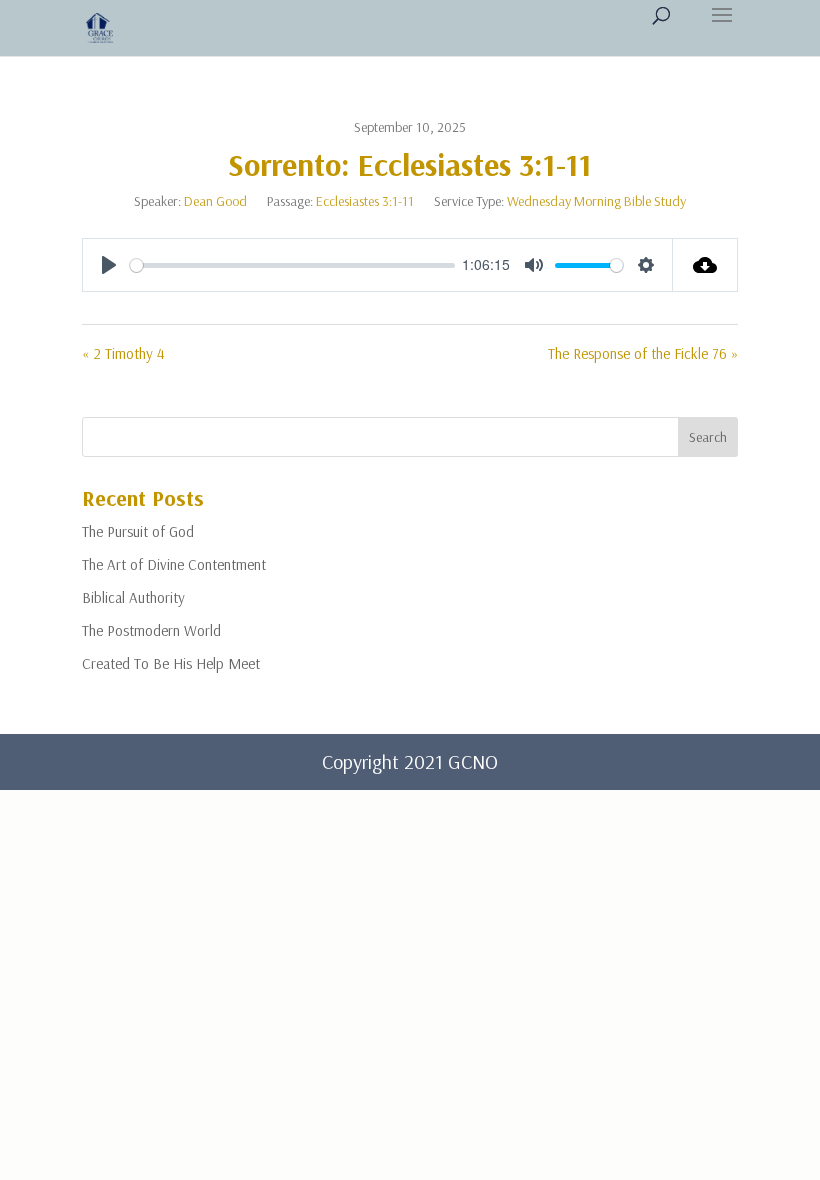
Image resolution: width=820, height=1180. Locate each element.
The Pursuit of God (138, 531)
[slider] (292, 265)
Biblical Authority (133, 597)
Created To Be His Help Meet (171, 663)
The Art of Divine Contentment (174, 564)
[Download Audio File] (705, 265)
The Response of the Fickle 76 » (643, 353)
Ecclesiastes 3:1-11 (365, 201)
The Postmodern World (151, 630)
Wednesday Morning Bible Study (596, 201)
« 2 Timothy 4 (123, 353)
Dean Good (215, 201)
